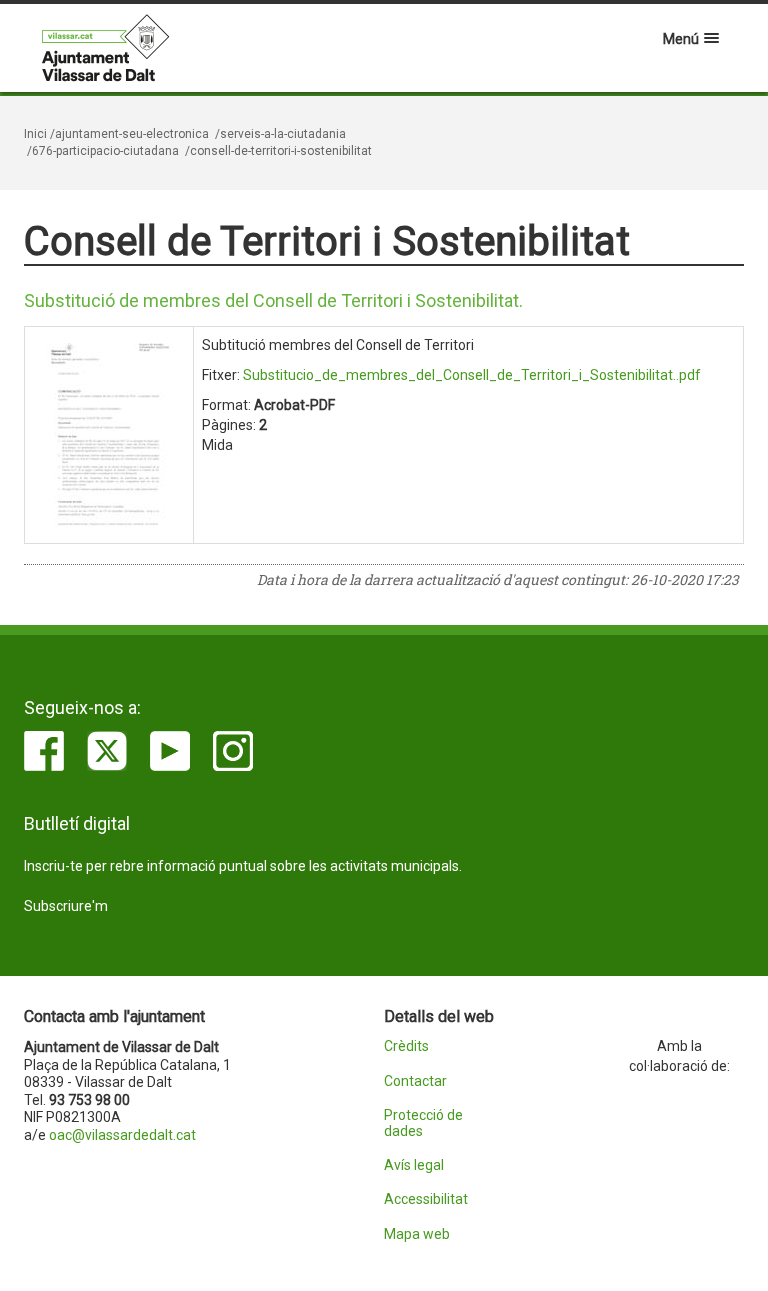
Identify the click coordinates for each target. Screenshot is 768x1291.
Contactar (415, 1081)
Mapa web (417, 1234)
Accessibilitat (426, 1199)
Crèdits (406, 1046)
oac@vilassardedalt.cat (122, 1135)
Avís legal (414, 1165)
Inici (35, 134)
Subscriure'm (66, 906)
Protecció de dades (423, 1123)
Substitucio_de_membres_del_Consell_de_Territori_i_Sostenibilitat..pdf (472, 375)
